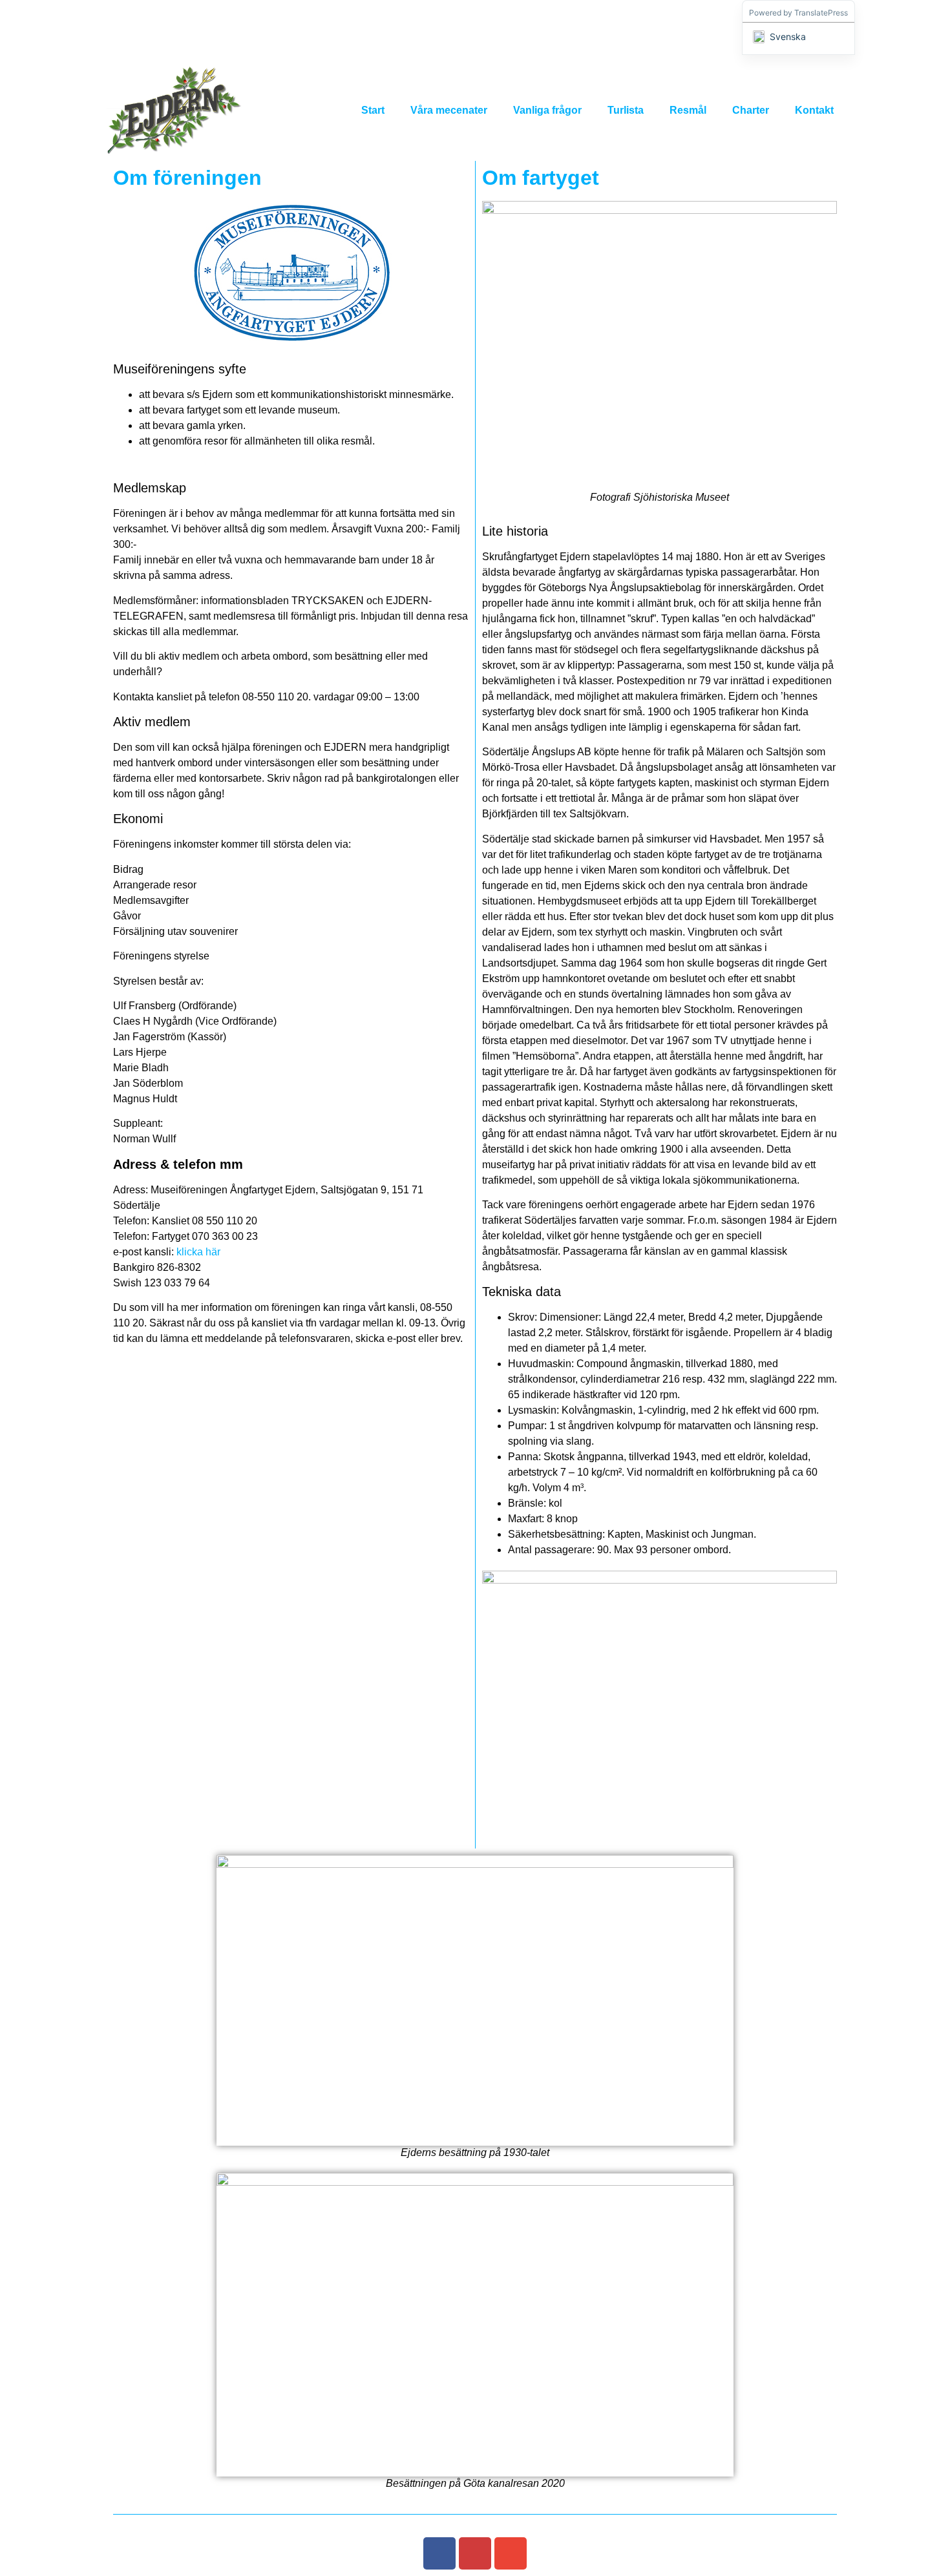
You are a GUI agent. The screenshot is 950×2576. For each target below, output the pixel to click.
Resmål (688, 110)
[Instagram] (475, 2553)
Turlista (626, 110)
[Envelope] (511, 2553)
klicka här (198, 1252)
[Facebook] (439, 2553)
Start (373, 110)
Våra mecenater (449, 110)
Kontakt (814, 110)
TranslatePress (821, 13)
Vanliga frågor (547, 110)
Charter (751, 110)
